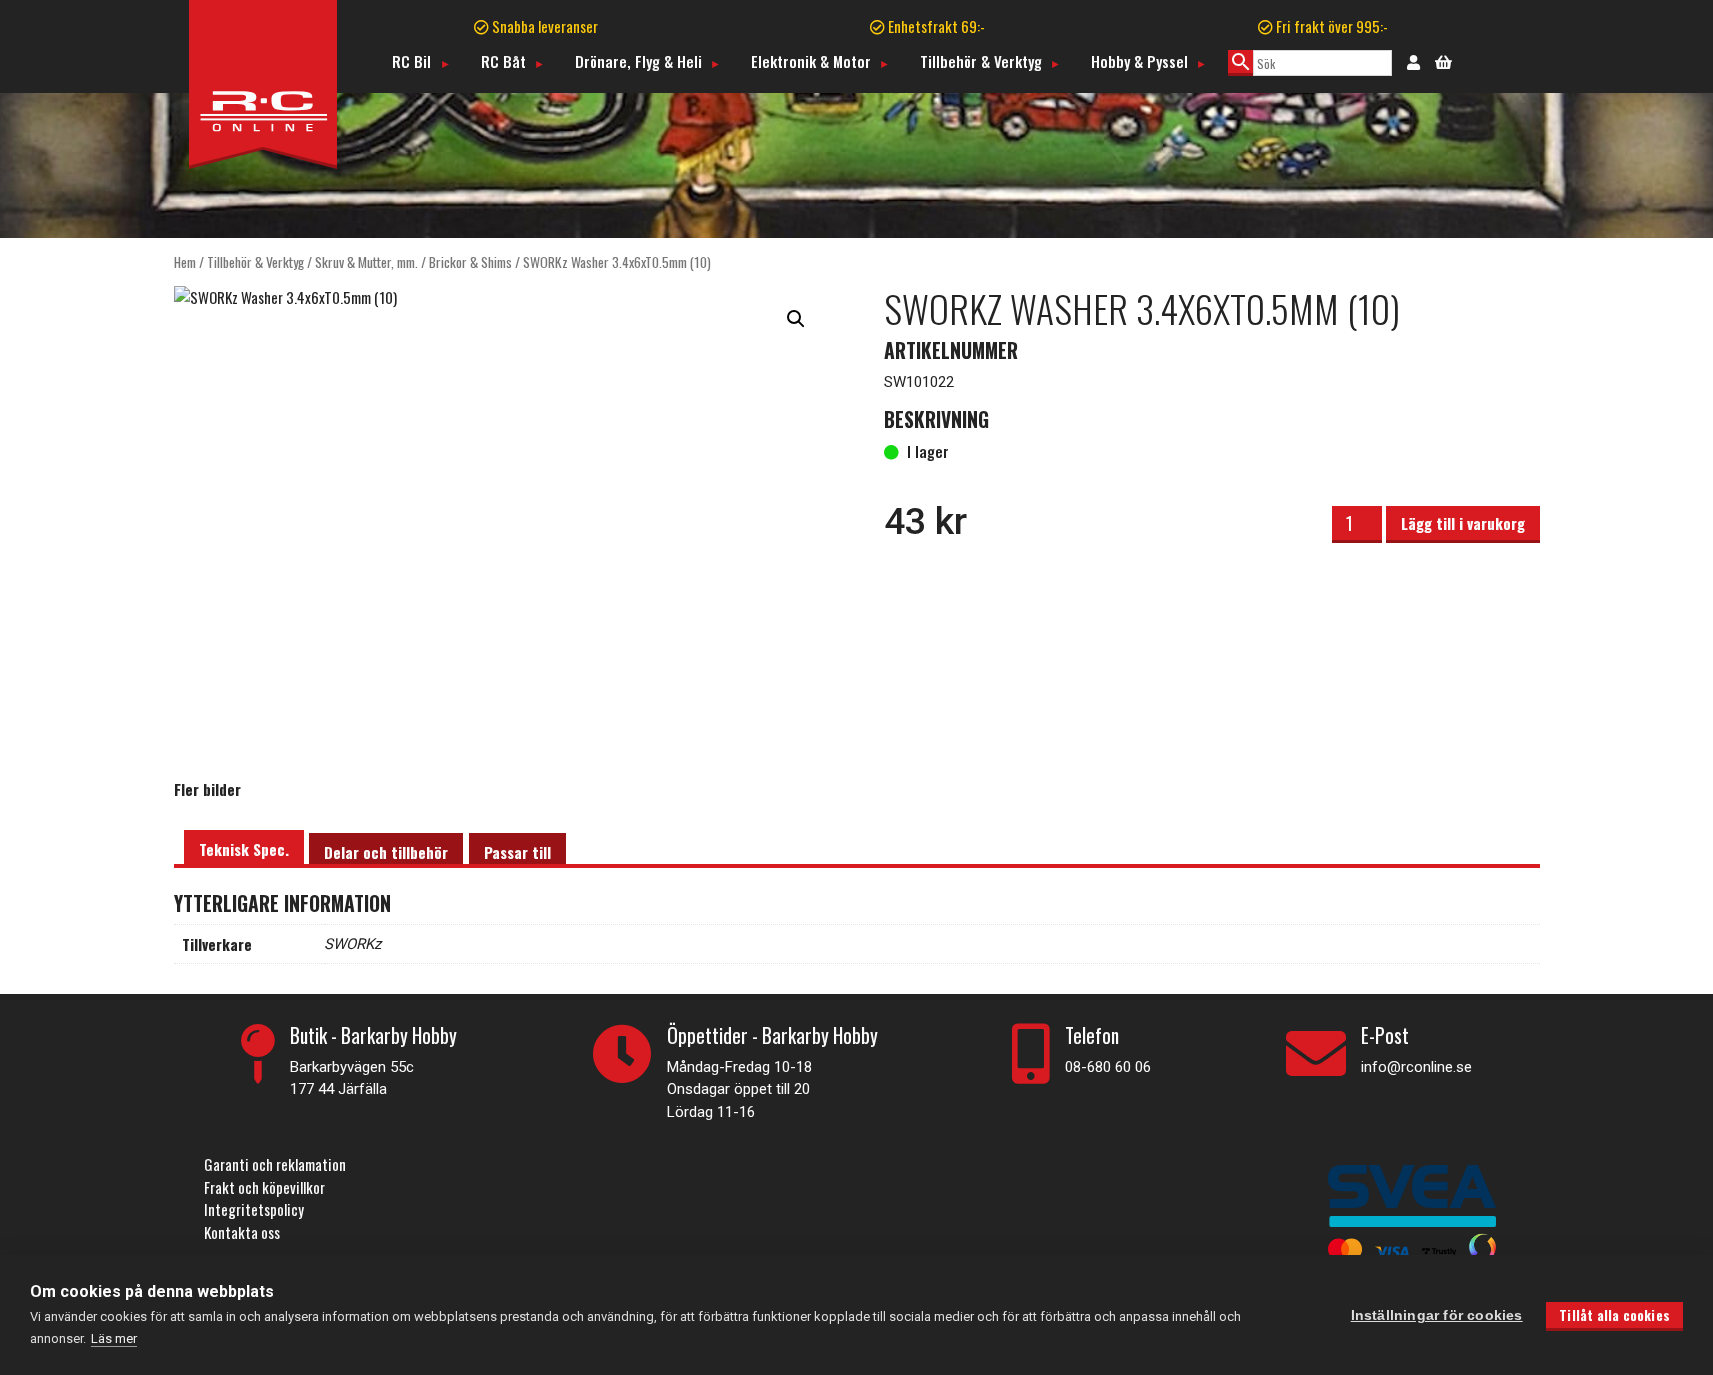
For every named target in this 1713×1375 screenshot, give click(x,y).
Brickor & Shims (470, 262)
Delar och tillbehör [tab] (386, 852)
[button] (796, 319)
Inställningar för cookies (1437, 1315)
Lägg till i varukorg (1463, 523)
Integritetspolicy (254, 1209)
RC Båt (503, 61)
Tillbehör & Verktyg (981, 61)
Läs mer (114, 1338)
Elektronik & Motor (811, 61)
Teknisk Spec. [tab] (244, 849)
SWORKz (352, 944)
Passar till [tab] (517, 852)
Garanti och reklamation (275, 1164)
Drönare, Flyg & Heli (638, 61)
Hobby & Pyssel (1139, 61)
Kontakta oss (242, 1232)
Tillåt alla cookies (1614, 1315)
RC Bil (411, 61)
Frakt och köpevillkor (264, 1187)
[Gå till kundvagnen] (1443, 60)
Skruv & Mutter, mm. (366, 262)
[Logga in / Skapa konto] (1413, 61)
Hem (185, 262)
